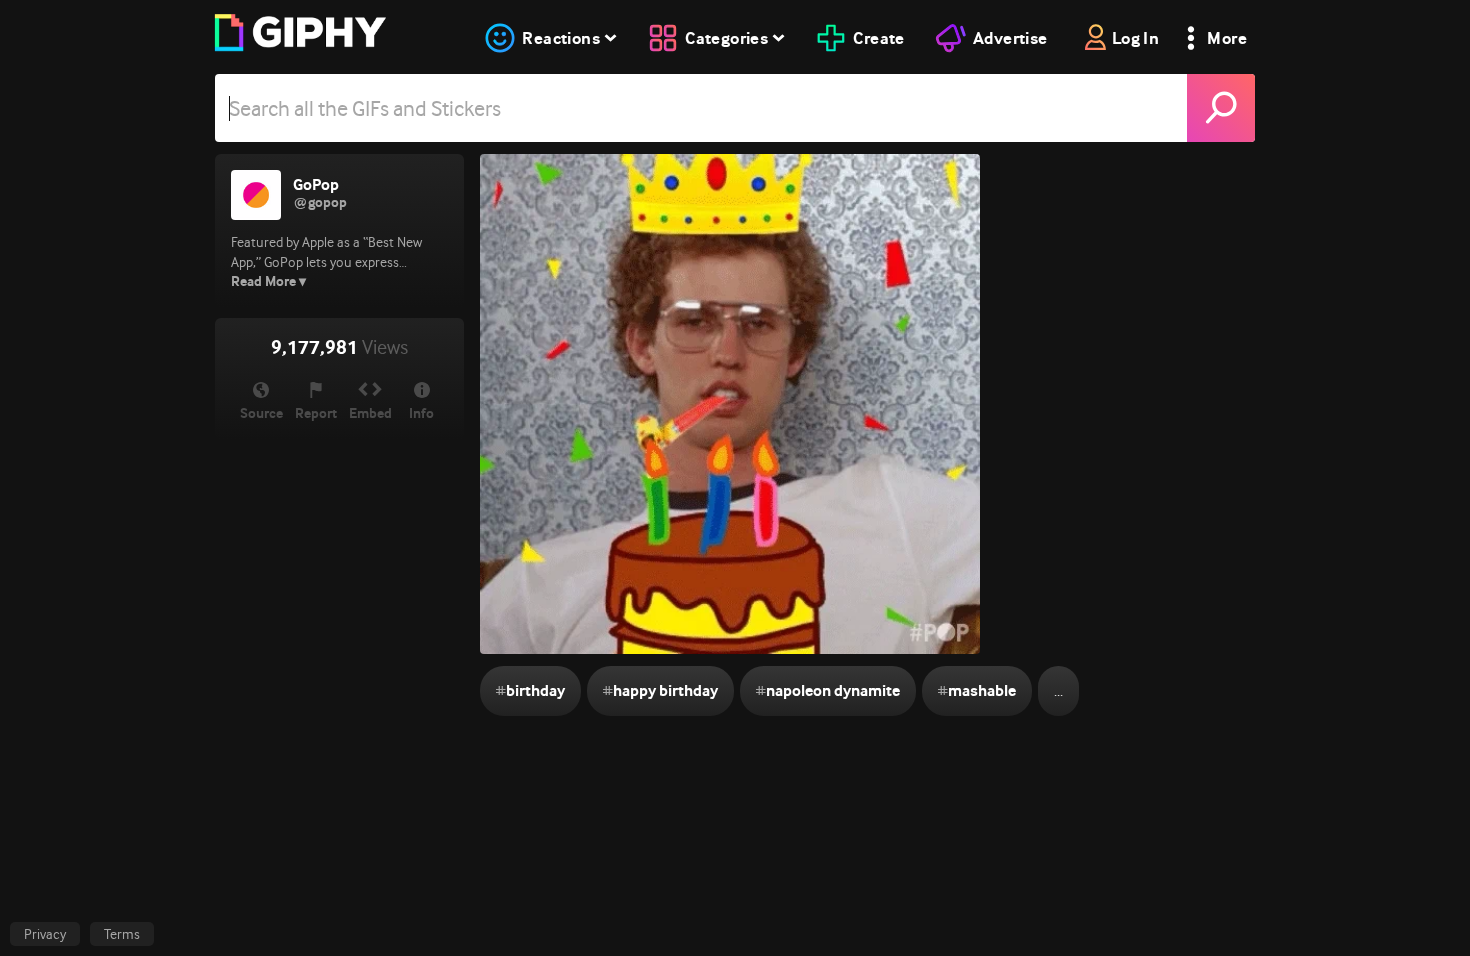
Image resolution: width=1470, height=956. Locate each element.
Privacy (45, 934)
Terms (122, 934)
